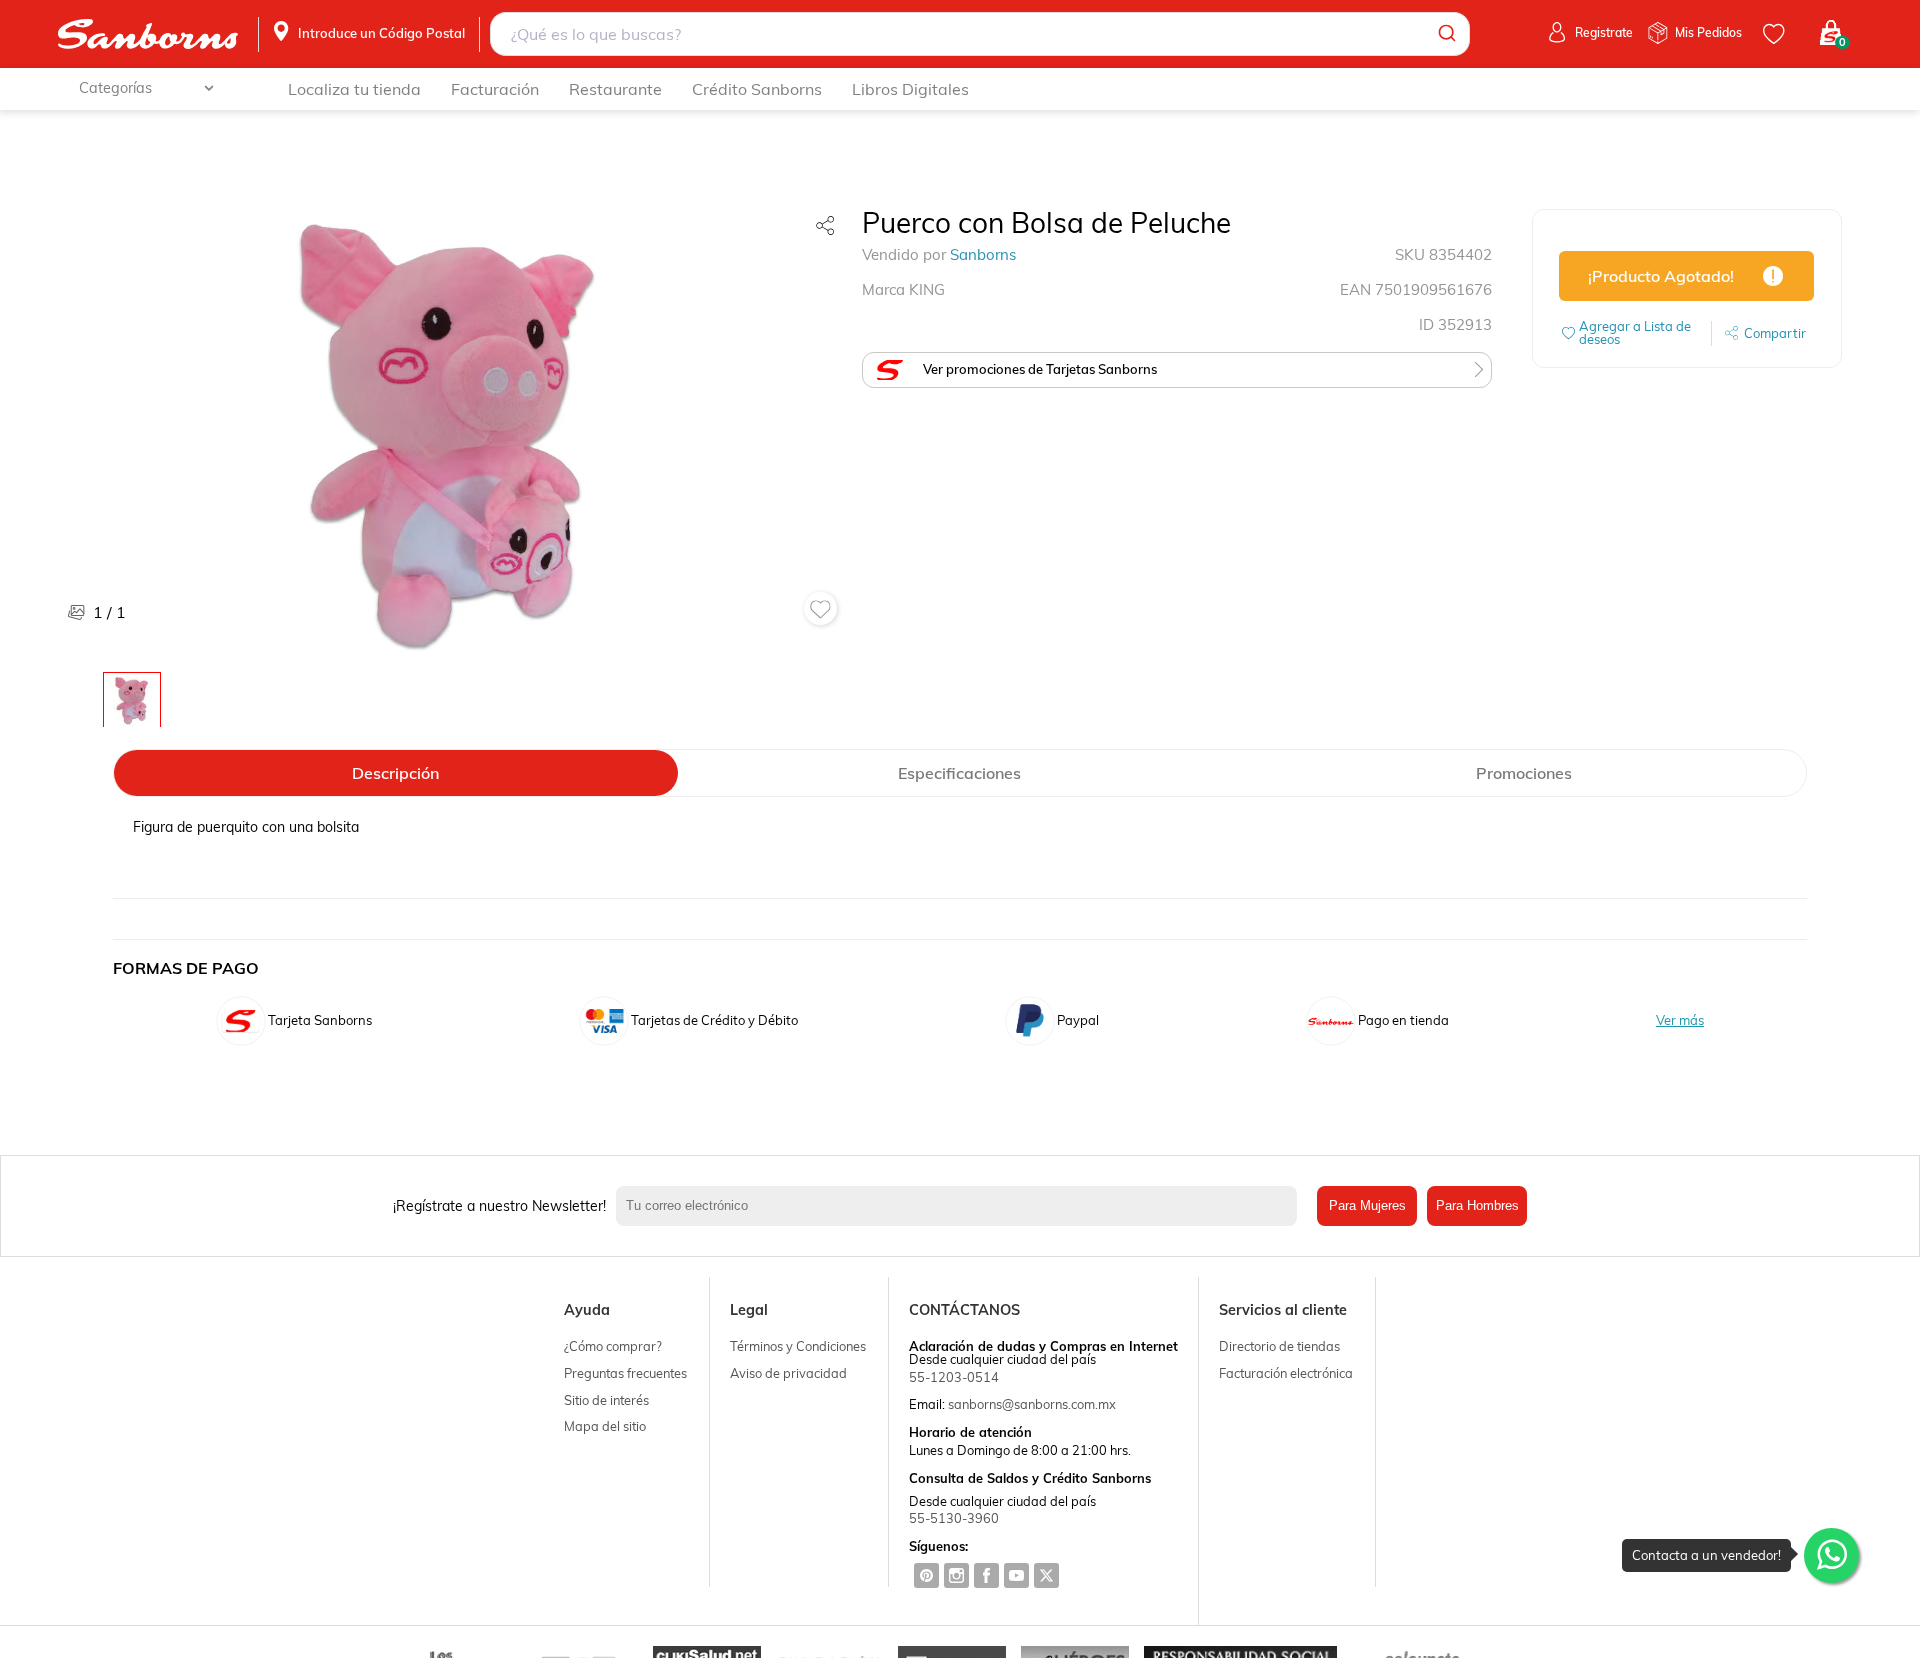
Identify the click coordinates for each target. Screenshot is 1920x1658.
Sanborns (983, 254)
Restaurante (615, 89)
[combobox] (979, 34)
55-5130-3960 (954, 1518)
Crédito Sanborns (757, 89)
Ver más (1680, 1020)
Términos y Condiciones (798, 1346)
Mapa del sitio (605, 1426)
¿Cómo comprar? (613, 1346)
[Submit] (1445, 34)
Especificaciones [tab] (959, 773)
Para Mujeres (1367, 1205)
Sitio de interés (606, 1400)
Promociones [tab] (1524, 773)
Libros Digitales (910, 89)
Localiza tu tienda (354, 89)
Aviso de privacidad (788, 1373)
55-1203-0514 (954, 1377)
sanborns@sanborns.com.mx (1032, 1404)
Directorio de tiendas (1279, 1346)
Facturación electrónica (1286, 1373)
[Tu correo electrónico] (961, 1206)
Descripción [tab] (395, 773)
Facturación (495, 89)
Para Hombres (1477, 1205)
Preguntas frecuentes (625, 1373)
